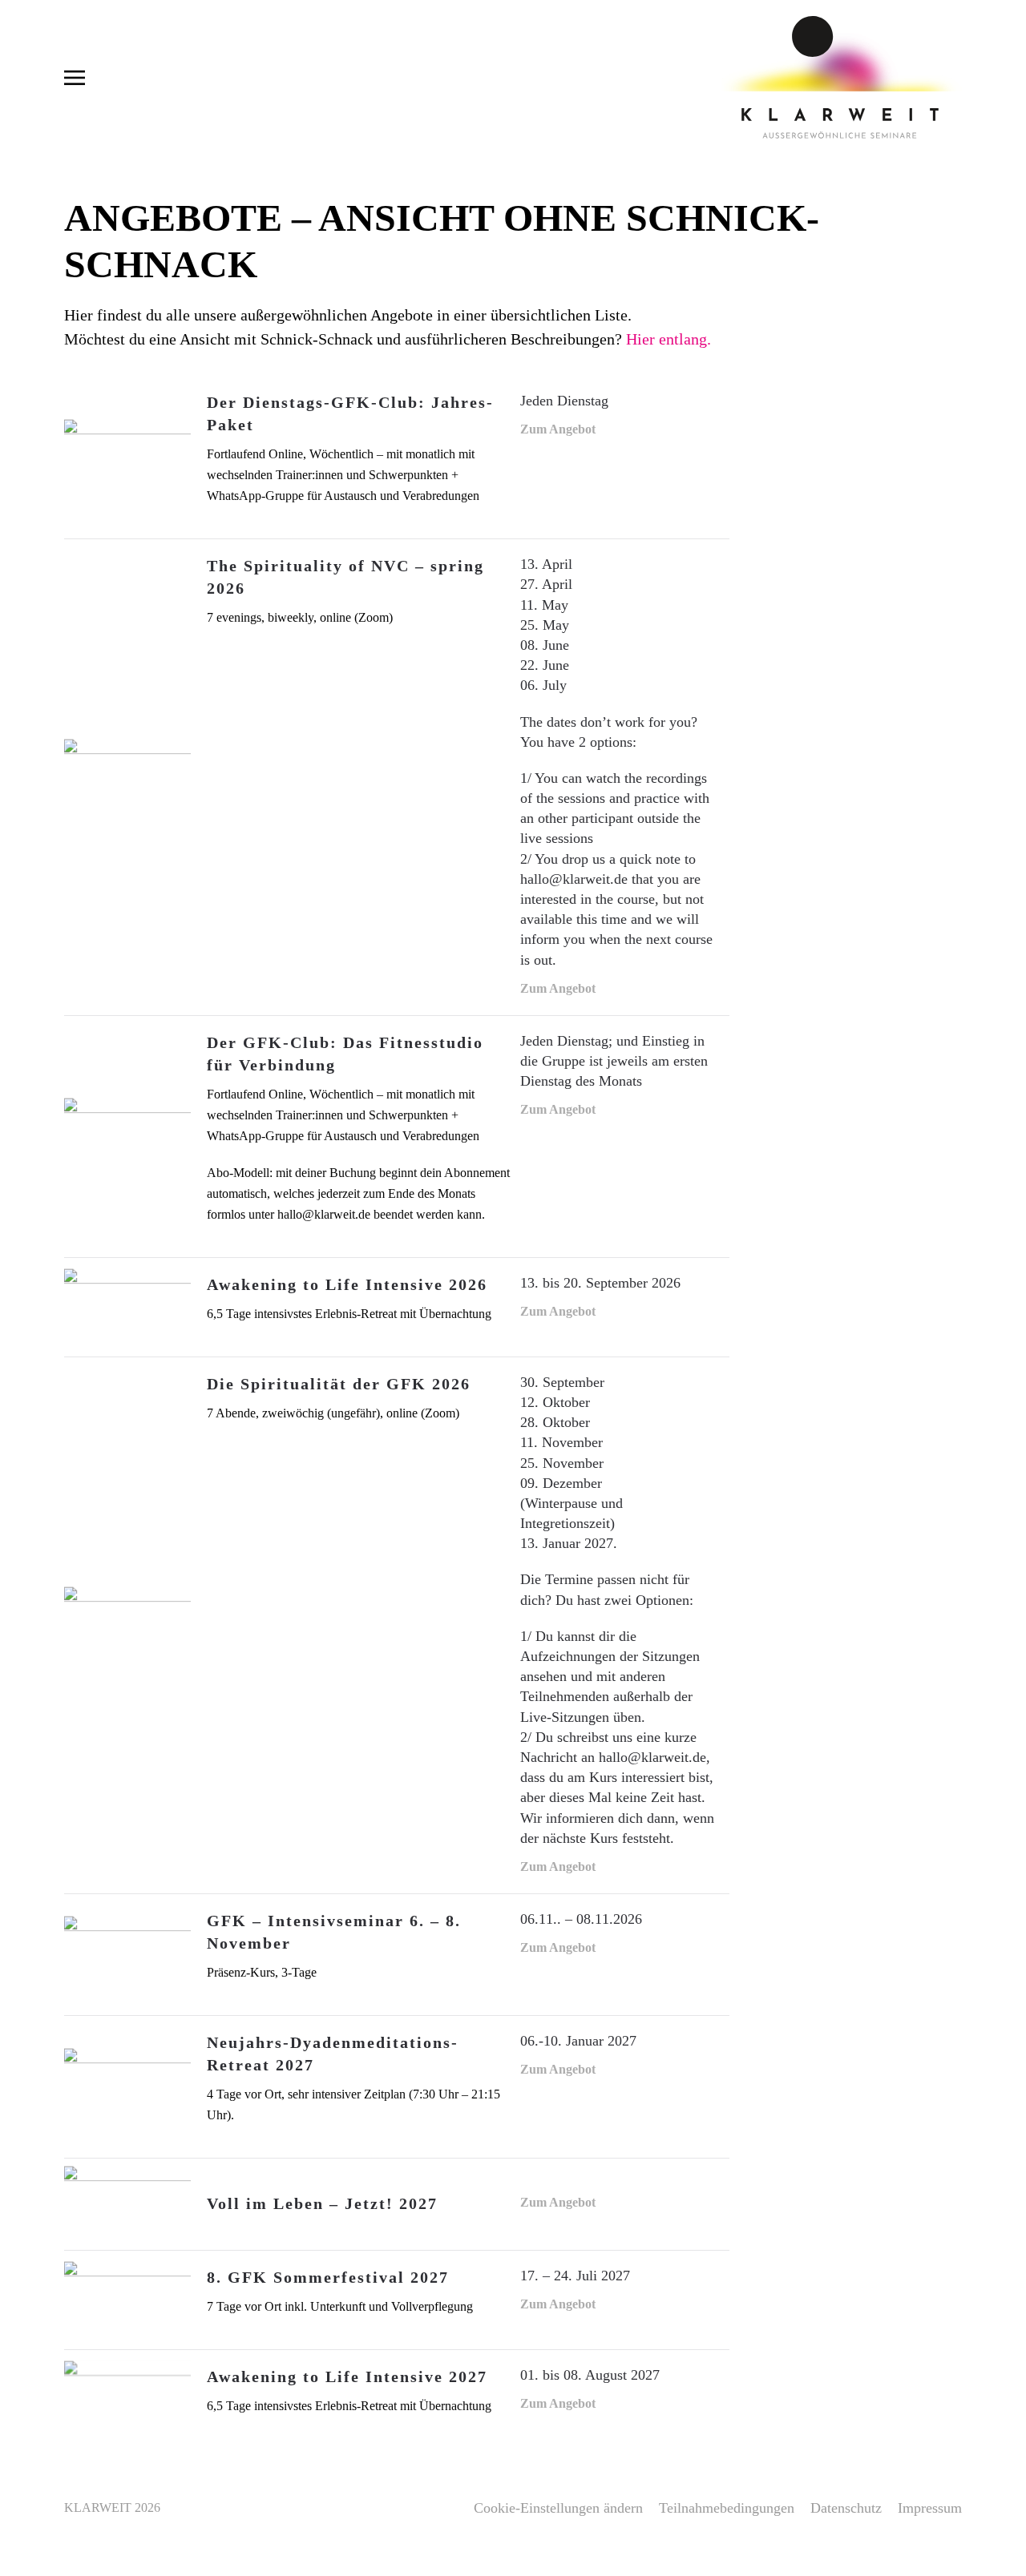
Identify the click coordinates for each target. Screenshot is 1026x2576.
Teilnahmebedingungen (727, 2508)
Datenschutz (846, 2508)
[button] (75, 77)
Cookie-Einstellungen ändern (558, 2508)
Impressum (930, 2508)
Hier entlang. (669, 339)
